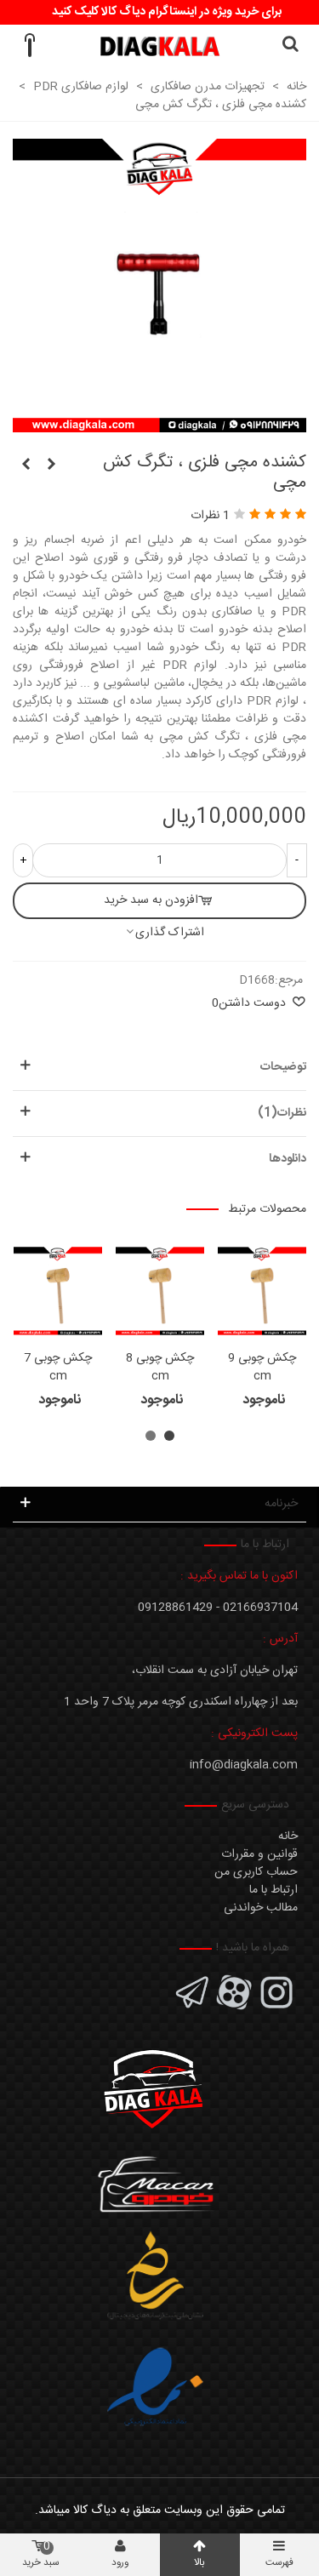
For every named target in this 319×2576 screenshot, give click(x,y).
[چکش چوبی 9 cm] (262, 1291)
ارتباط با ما (273, 1890)
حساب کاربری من (256, 1872)
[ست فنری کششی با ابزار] (26, 466)
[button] (169, 1436)
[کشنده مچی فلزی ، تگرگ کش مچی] (159, 423)
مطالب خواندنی (261, 1908)
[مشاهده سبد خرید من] (29, 46)
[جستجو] (290, 46)
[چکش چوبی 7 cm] (58, 1291)
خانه (288, 1836)
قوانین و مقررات (259, 1854)
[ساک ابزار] (51, 466)
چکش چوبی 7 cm (58, 1368)
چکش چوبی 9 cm (262, 1368)
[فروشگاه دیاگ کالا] (159, 46)
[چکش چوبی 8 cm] (160, 1291)
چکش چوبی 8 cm (160, 1368)
